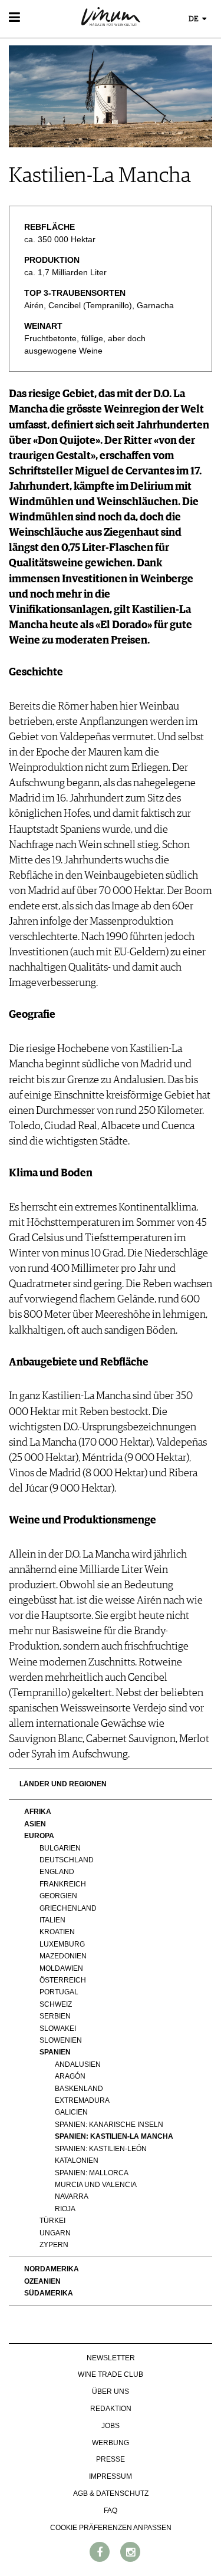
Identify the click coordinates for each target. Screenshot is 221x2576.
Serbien (55, 2016)
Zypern (54, 2245)
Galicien (71, 2112)
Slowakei (58, 2029)
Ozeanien (42, 2281)
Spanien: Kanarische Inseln (109, 2125)
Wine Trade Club (111, 2374)
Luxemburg (62, 1944)
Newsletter (111, 2358)
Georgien (58, 1896)
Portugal (59, 1992)
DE (194, 19)
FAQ (111, 2511)
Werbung (111, 2443)
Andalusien (78, 2064)
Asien (35, 1824)
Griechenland (68, 1908)
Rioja (65, 2209)
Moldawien (61, 1968)
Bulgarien (60, 1848)
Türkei (52, 2221)
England (57, 1872)
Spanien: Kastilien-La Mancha (114, 2136)
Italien (52, 1920)
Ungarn (55, 2233)
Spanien (55, 2052)
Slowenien (61, 2040)
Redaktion (111, 2409)
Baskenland (79, 2089)
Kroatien (57, 1932)
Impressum (111, 2476)
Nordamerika (52, 2269)
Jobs (111, 2426)
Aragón (70, 2076)
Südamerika (49, 2293)
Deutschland (67, 1860)
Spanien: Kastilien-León (101, 2149)
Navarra (72, 2196)
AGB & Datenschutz (111, 2493)
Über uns (111, 2392)
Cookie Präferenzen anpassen (111, 2528)
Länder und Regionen (63, 1784)
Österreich (63, 1980)
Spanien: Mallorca (92, 2173)
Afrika (38, 1812)
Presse (111, 2459)
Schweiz (56, 2004)
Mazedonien (63, 1956)
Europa (39, 1836)
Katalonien (77, 2161)
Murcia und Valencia (96, 2185)
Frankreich (63, 1884)
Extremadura (82, 2100)
